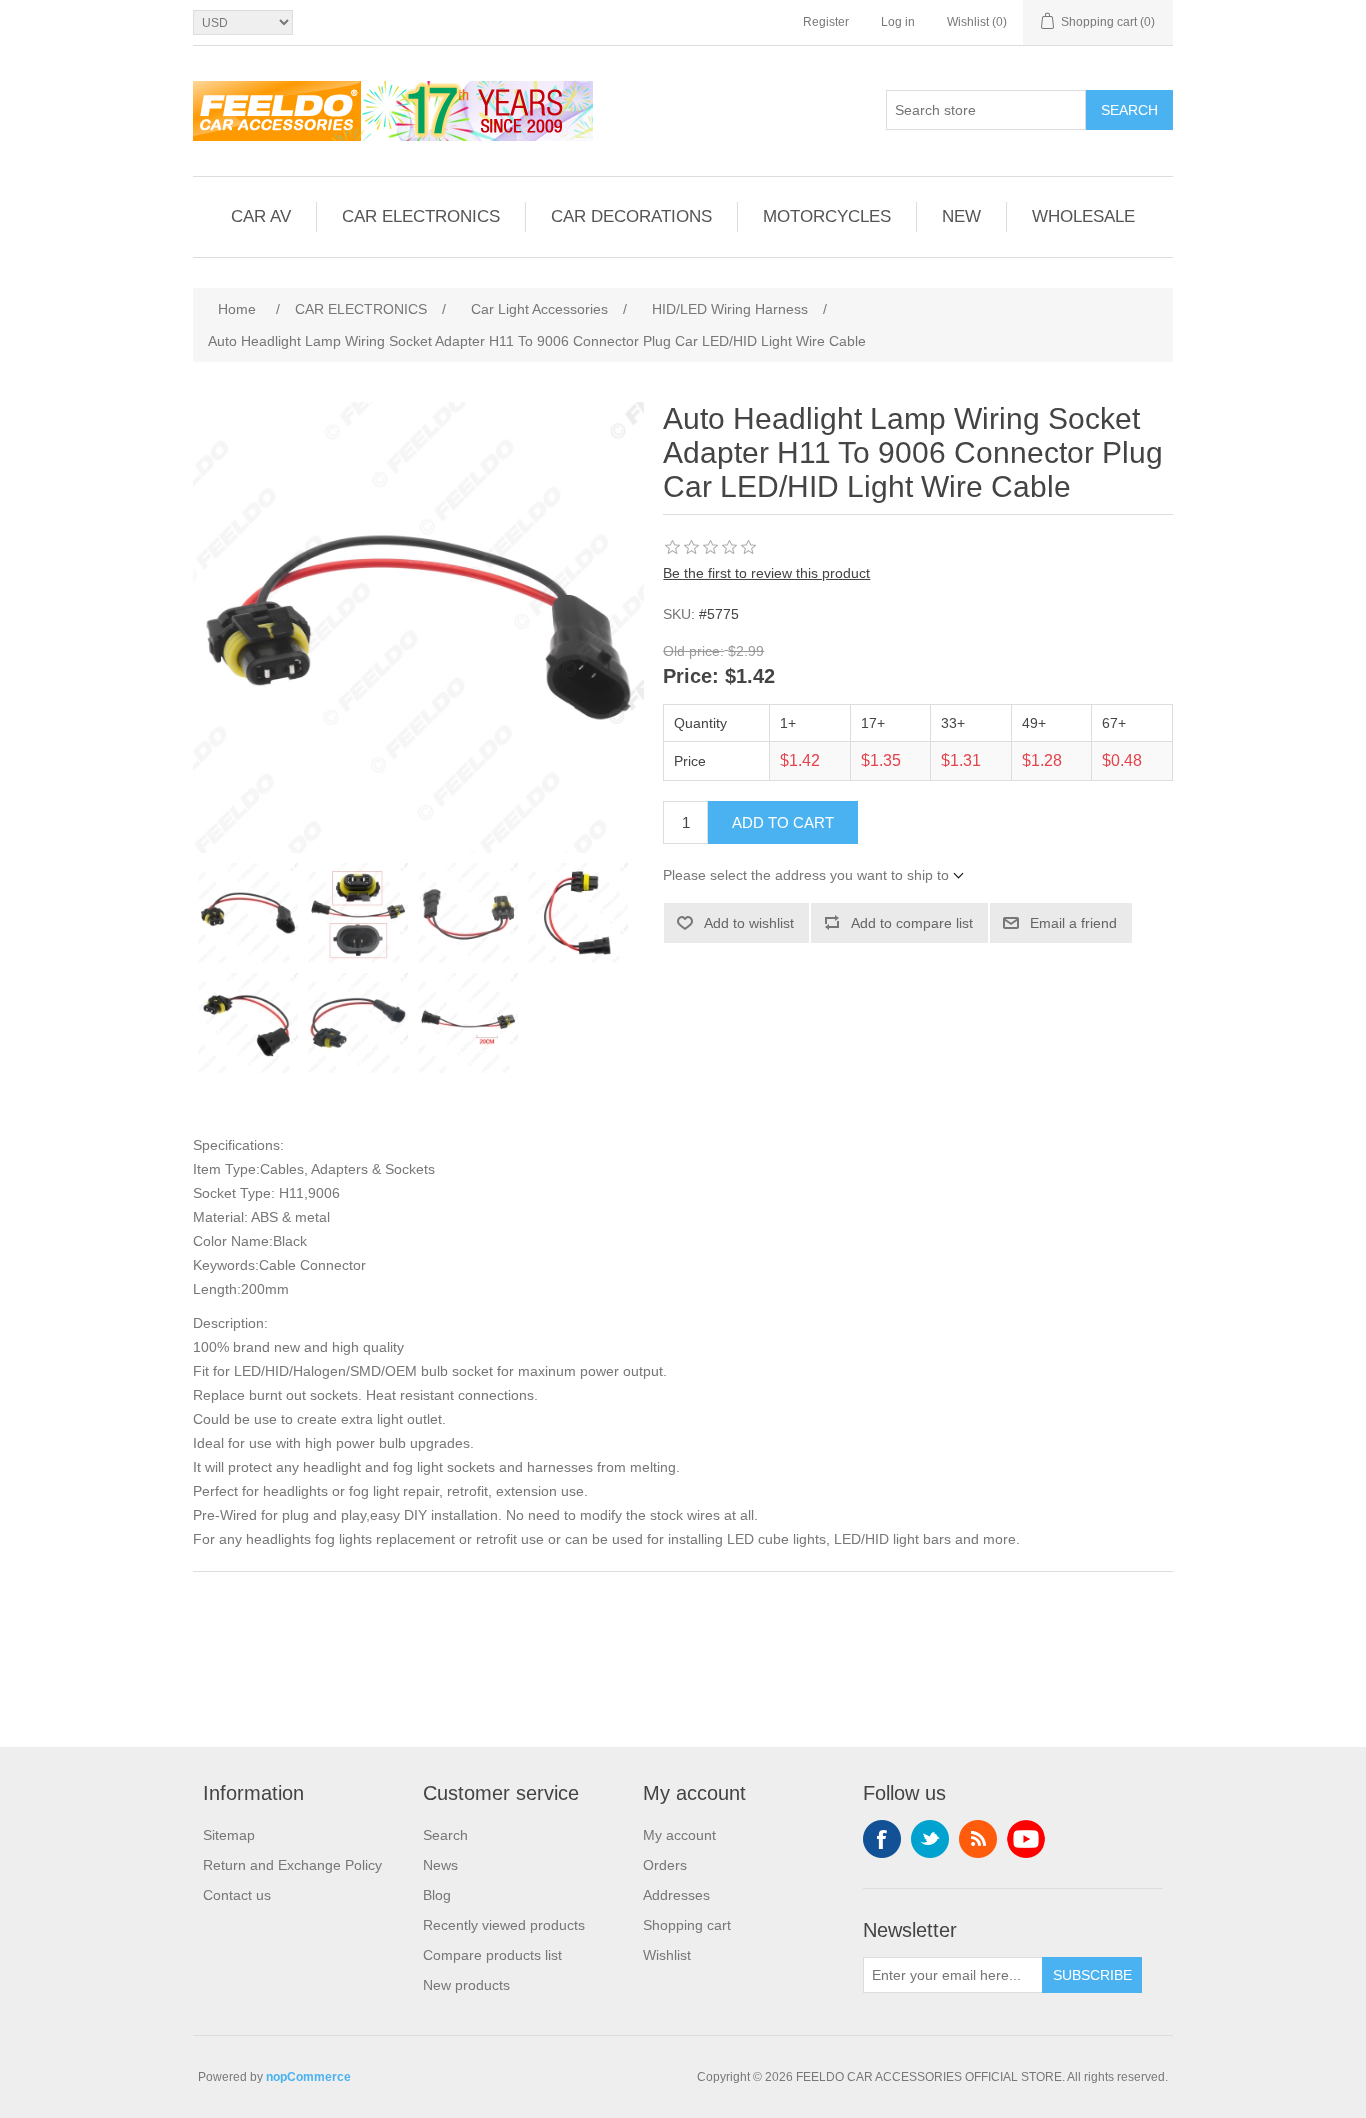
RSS (978, 1839)
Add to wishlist (749, 923)
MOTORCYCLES (827, 216)
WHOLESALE (1083, 216)
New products (466, 1985)
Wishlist (667, 1955)
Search (1129, 110)
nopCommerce (308, 2077)
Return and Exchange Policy (292, 1865)
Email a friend (1073, 923)
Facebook (882, 1839)
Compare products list (492, 1955)
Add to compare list (912, 923)
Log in (898, 22)
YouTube (1026, 1839)
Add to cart (783, 822)
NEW (961, 216)
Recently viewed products (504, 1925)
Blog (437, 1895)
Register (826, 22)
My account (679, 1835)
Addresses (676, 1895)
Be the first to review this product (766, 573)
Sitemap (229, 1835)
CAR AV (261, 216)
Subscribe (1092, 1975)
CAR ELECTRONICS (421, 216)
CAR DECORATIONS (631, 216)
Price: (691, 677)
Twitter (930, 1839)
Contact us (237, 1895)
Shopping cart (687, 1925)
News (440, 1865)
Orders (665, 1865)
